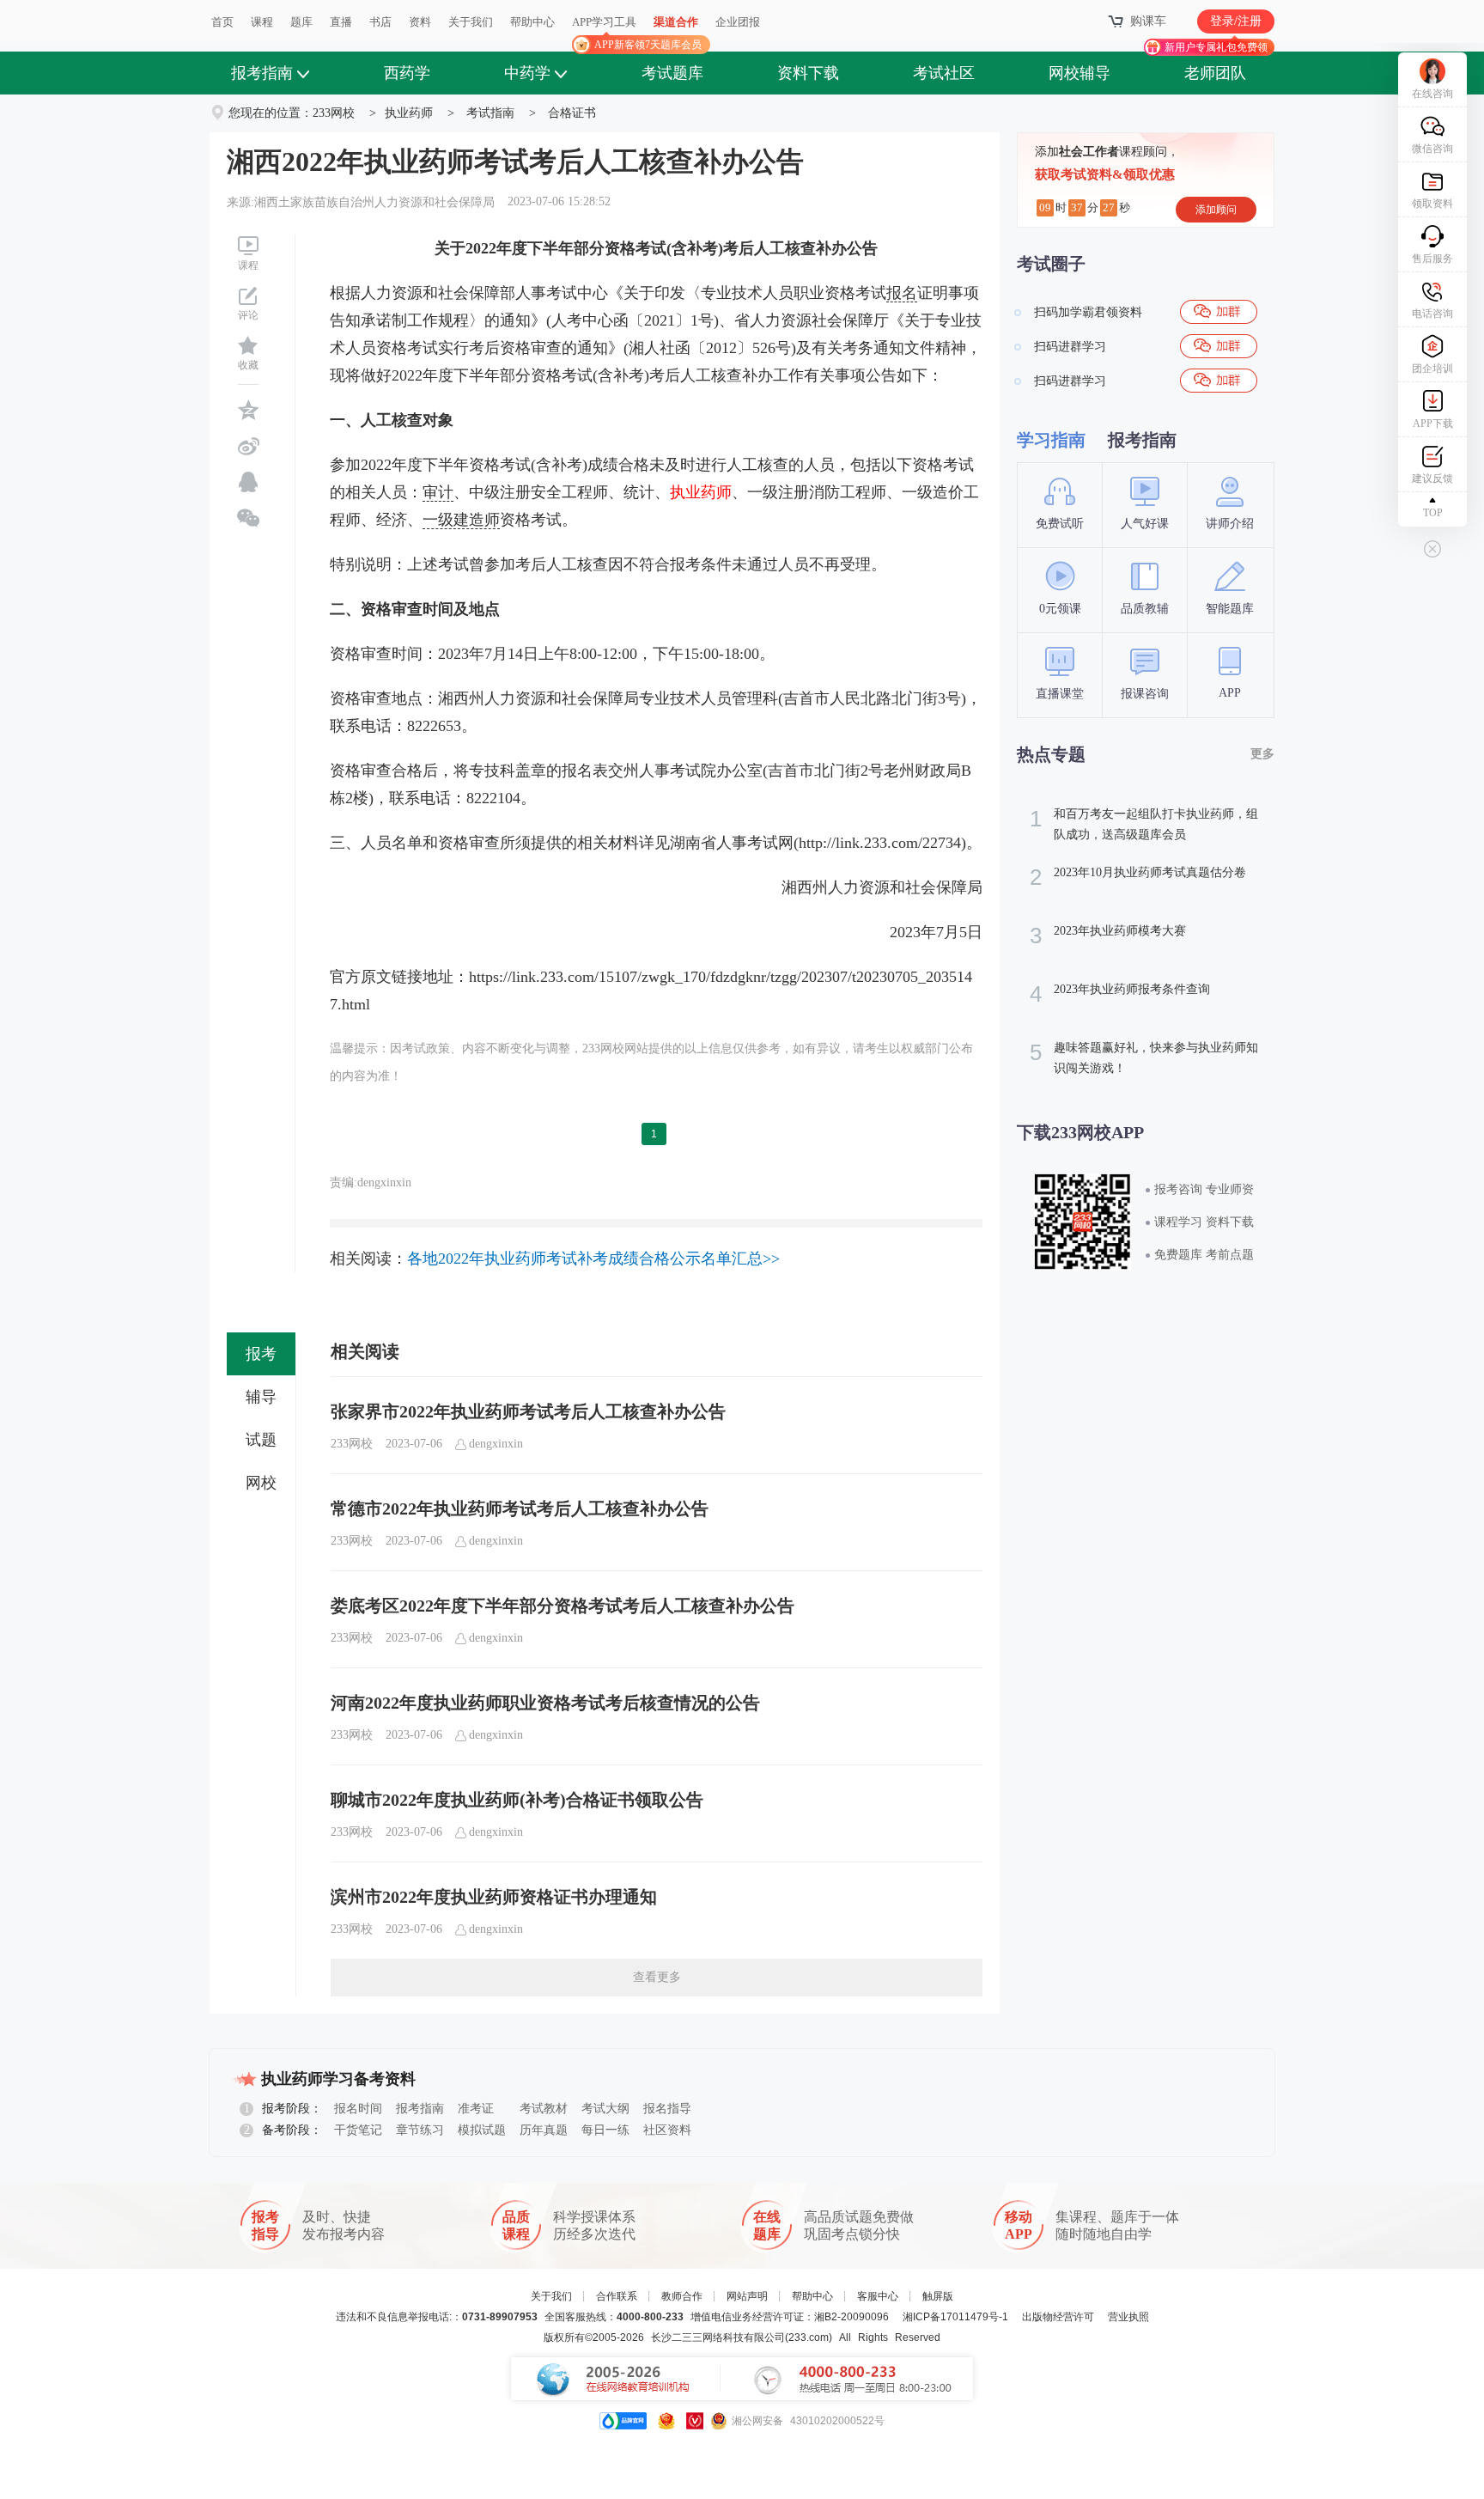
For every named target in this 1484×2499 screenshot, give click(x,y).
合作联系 (617, 2296)
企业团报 (738, 22)
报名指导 (667, 2109)
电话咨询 (1432, 314)
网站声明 (747, 2296)
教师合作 (682, 2296)
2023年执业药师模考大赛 (1108, 936)
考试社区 (944, 73)
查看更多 (657, 1977)
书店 (380, 22)
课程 (262, 22)
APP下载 (1433, 424)
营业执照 (1128, 2317)
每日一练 (605, 2130)
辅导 (261, 1397)
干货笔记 (358, 2130)
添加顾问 (1216, 210)
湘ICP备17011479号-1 (955, 2317)
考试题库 (672, 73)
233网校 (334, 113)
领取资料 (1432, 204)
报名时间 (358, 2109)
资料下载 (808, 73)
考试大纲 (605, 2109)
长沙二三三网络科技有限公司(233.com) (742, 2337)
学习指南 (1051, 440)
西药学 (407, 73)
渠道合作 (676, 22)
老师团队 (1215, 73)
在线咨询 (1432, 94)
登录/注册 (1236, 21)
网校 (261, 1483)
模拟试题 (482, 2130)
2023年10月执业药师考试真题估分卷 (1138, 877)
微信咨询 (1432, 149)
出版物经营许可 (1058, 2317)
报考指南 (262, 73)
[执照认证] (666, 2421)
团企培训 (1432, 369)
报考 (261, 1354)
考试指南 (490, 113)
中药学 (527, 73)
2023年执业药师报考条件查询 (1120, 994)
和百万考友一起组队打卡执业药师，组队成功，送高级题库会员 (1144, 823)
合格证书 (572, 113)
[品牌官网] (623, 2421)
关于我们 (471, 22)
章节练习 (420, 2130)
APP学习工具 (611, 29)
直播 (341, 22)
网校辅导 (1080, 73)
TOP (1433, 513)
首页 (222, 22)
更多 (1262, 754)
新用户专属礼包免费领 (1216, 47)
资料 (420, 22)
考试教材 (544, 2109)
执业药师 (409, 113)
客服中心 (878, 2296)
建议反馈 (1432, 478)
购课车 (1148, 21)
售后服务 (1432, 259)
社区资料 (667, 2130)
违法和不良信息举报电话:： (437, 2317)
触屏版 (938, 2296)
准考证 (476, 2109)
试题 (261, 1440)
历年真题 (544, 2130)
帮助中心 (532, 22)
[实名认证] (695, 2421)
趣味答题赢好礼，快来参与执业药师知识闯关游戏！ (1144, 1057)
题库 (301, 22)
